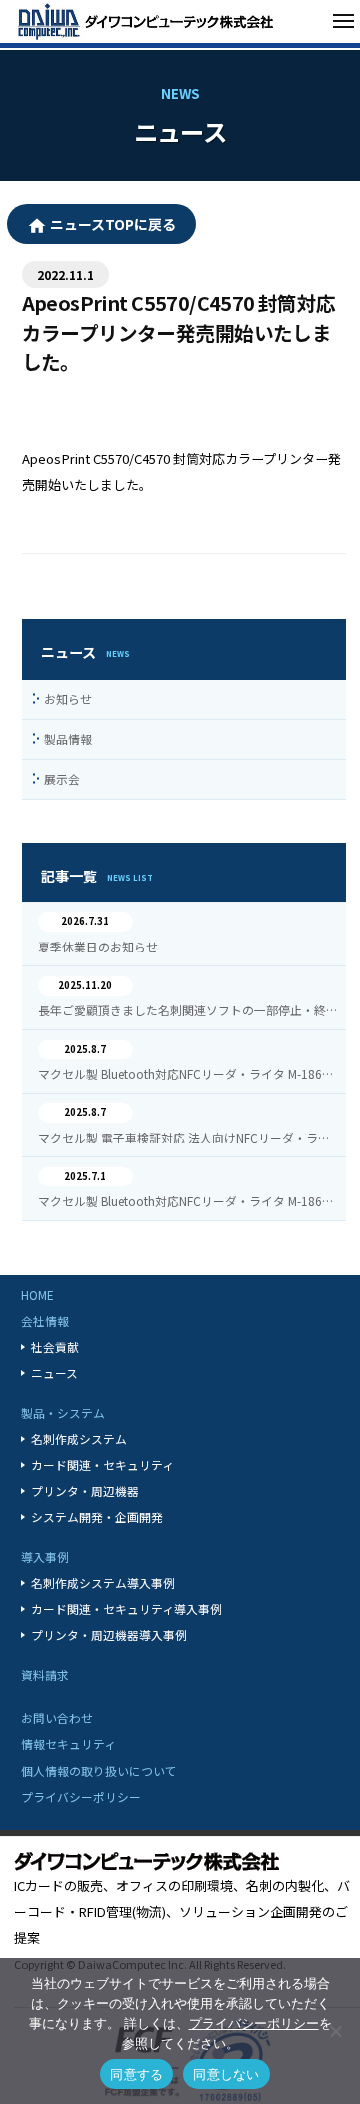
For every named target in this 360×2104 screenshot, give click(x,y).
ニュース (54, 1372)
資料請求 (45, 1674)
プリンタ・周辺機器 (85, 1490)
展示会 (61, 778)
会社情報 (45, 1320)
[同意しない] (335, 2031)
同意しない (226, 2074)
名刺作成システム (79, 1438)
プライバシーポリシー (81, 1796)
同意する (136, 2074)
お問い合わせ (57, 1717)
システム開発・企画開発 (97, 1516)
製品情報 (67, 738)
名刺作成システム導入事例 (103, 1582)
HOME (37, 1294)
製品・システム (63, 1412)
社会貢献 (55, 1346)
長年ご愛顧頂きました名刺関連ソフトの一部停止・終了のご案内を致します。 (188, 1010)
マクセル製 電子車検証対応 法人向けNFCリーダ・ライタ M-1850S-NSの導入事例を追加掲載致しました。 (188, 1138)
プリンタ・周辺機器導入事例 (109, 1634)
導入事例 (45, 1556)
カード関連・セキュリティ (102, 1464)
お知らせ (67, 698)
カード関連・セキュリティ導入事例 (126, 1608)
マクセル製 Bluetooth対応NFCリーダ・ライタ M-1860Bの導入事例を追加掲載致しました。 (188, 1074)
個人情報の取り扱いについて (99, 1770)
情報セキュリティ (68, 1743)
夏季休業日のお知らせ (98, 947)
